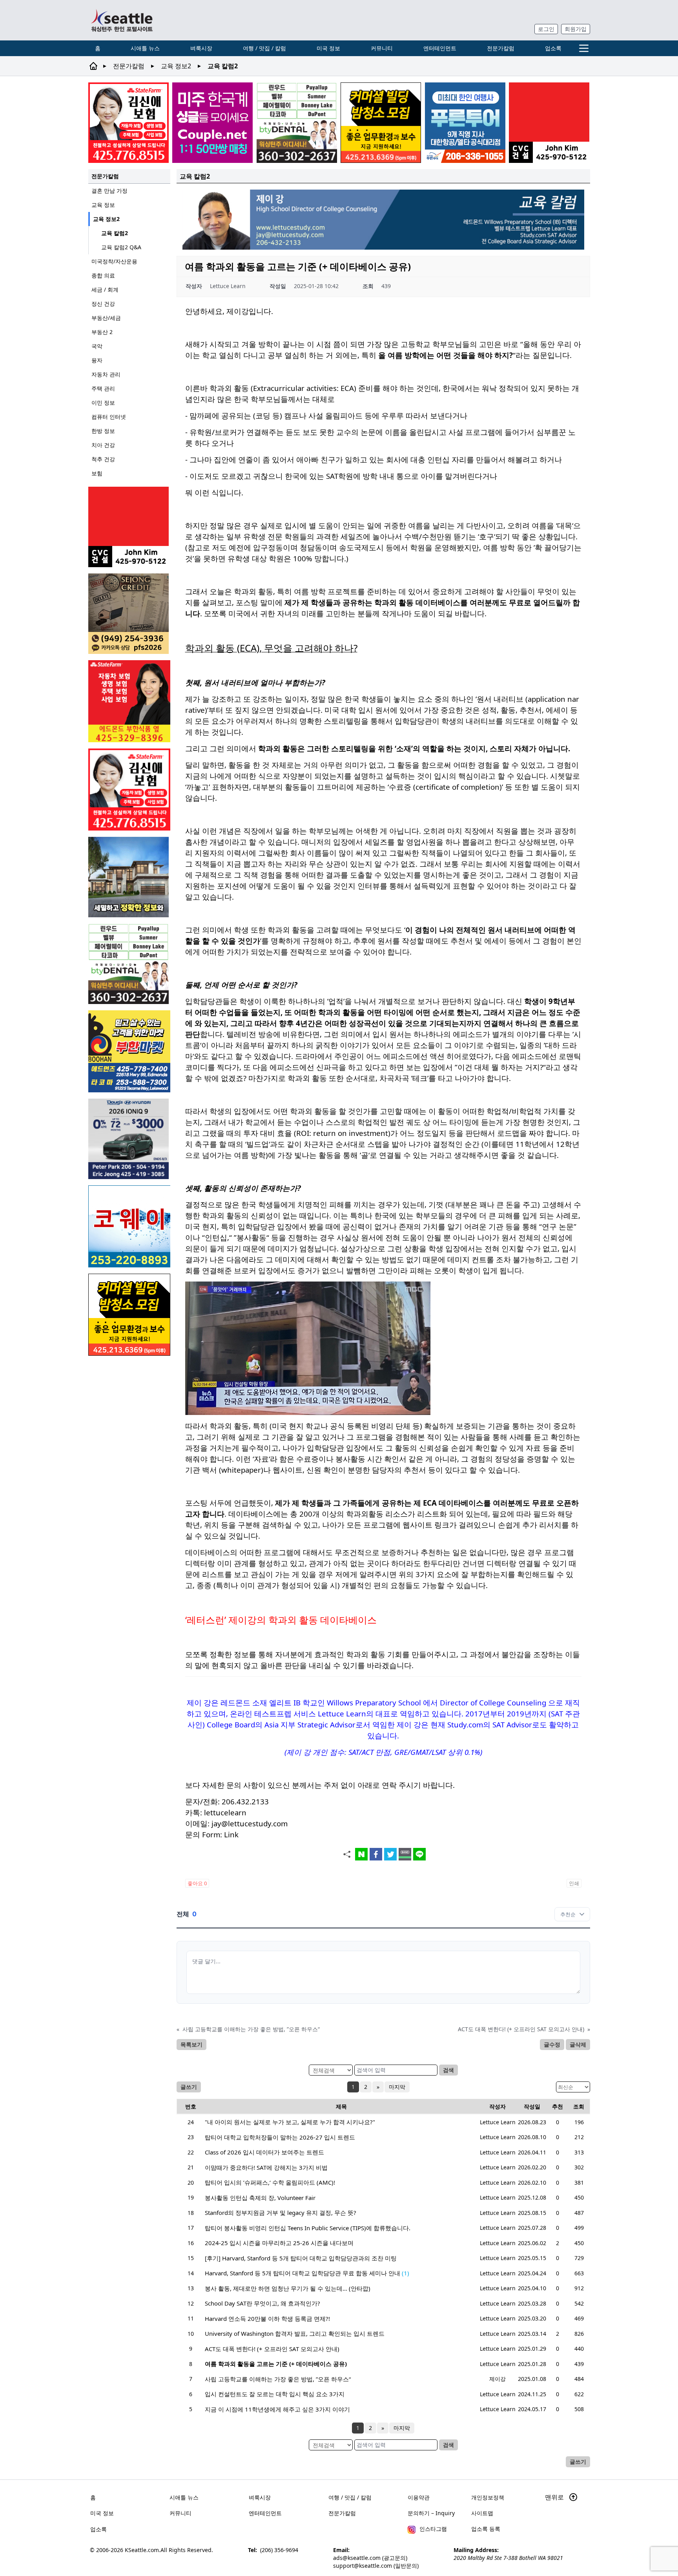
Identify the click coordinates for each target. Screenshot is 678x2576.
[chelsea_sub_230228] (129, 701)
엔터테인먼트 (440, 48)
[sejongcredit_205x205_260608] (129, 614)
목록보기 (191, 2044)
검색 (448, 2070)
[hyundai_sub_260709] (129, 1139)
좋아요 (197, 1883)
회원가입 (576, 29)
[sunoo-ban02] (212, 123)
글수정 (552, 2044)
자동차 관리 (106, 374)
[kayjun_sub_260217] (129, 877)
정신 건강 (103, 304)
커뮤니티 (382, 48)
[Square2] (297, 123)
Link (231, 1834)
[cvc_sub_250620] (549, 123)
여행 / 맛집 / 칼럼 (264, 48)
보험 (97, 473)
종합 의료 (103, 275)
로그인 (546, 29)
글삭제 (578, 2044)
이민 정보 (103, 403)
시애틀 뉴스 (145, 48)
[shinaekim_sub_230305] (128, 123)
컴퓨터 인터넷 (109, 417)
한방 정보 (103, 431)
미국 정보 (328, 48)
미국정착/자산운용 (114, 261)
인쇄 (574, 1883)
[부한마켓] (129, 1051)
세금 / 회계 (105, 289)
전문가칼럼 (501, 48)
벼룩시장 (201, 48)
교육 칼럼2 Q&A (121, 247)
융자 (97, 360)
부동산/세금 (106, 318)
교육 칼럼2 (115, 233)
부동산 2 (102, 332)
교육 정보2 (176, 66)
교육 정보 (103, 205)
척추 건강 (103, 459)
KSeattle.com (142, 2550)
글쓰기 (189, 2087)
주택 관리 (103, 388)
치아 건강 (103, 445)
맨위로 (555, 2497)
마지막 (397, 2087)
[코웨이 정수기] (129, 1226)
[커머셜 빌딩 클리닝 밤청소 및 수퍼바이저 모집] (381, 123)
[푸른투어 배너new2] (465, 123)
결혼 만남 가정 (109, 191)
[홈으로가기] (122, 20)
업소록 (553, 48)
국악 (97, 346)
